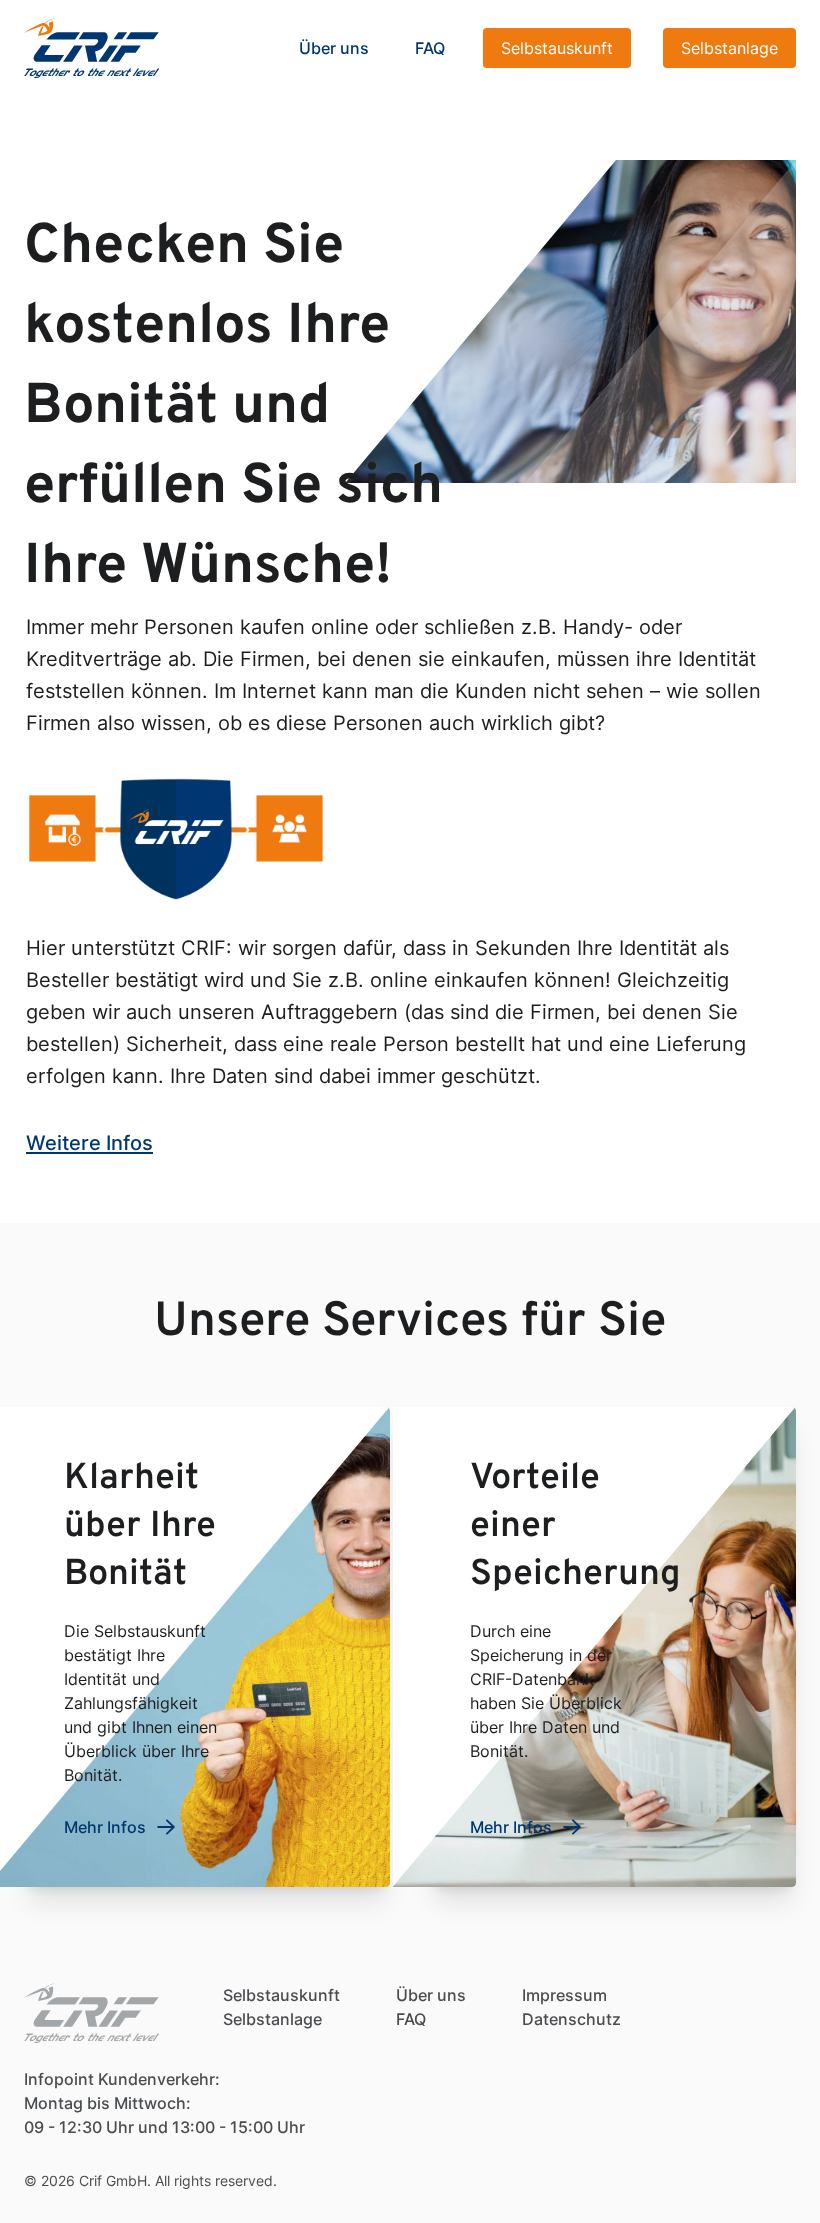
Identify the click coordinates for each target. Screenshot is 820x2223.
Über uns (334, 48)
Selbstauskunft (557, 48)
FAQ (430, 48)
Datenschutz (571, 2019)
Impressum (564, 1995)
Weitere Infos (89, 1143)
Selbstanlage (729, 48)
